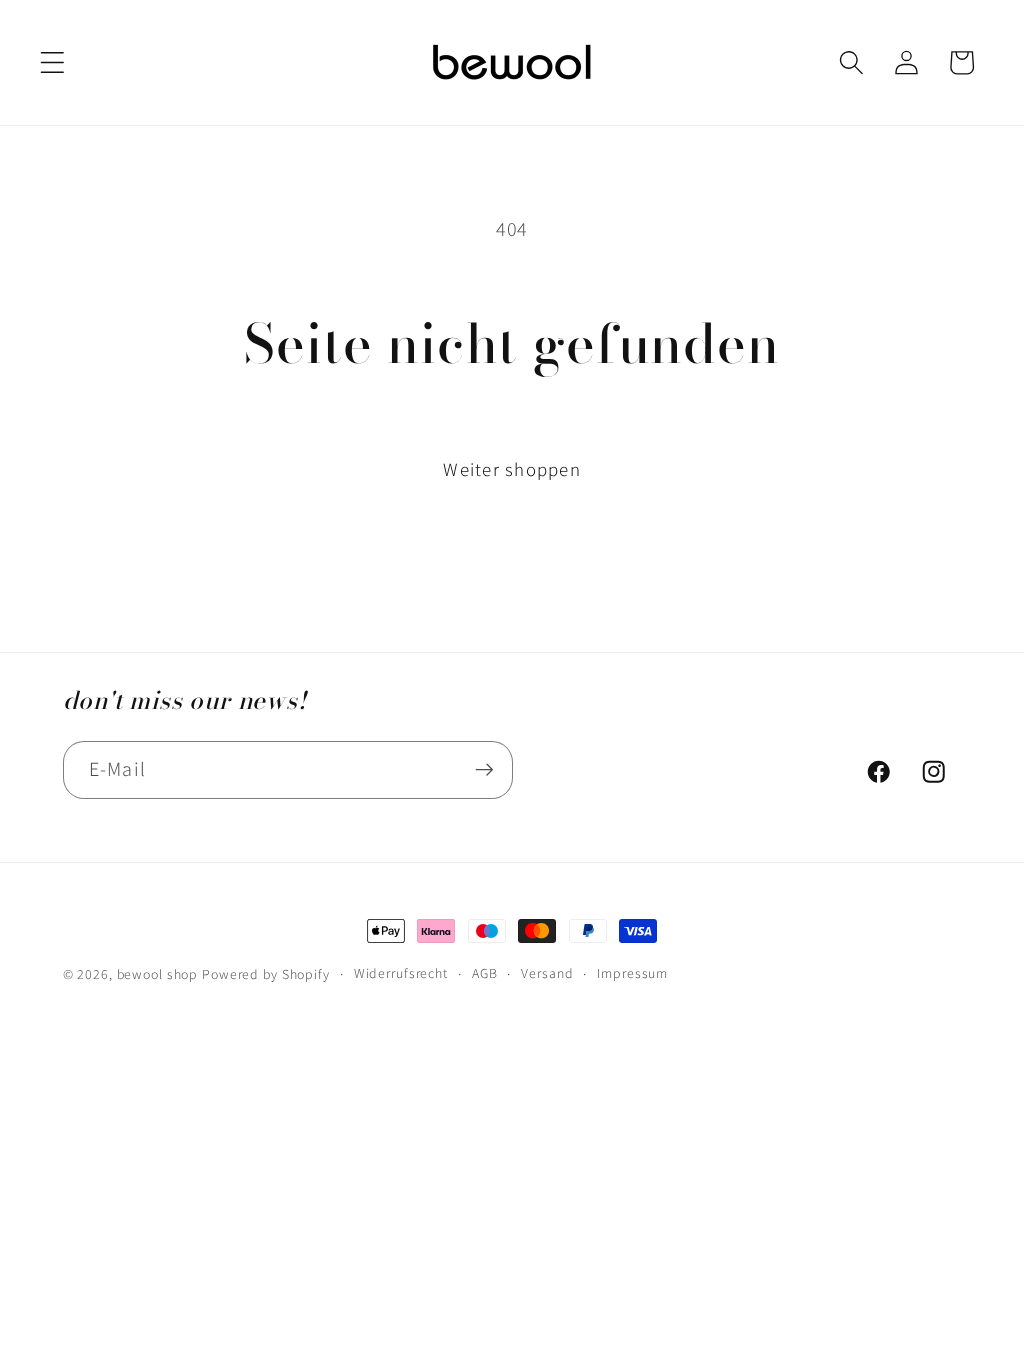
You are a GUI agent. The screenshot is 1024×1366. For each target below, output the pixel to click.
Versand (547, 973)
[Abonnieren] (484, 770)
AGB (485, 973)
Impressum (632, 973)
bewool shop (158, 974)
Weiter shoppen (512, 469)
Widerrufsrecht (401, 973)
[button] (52, 62)
